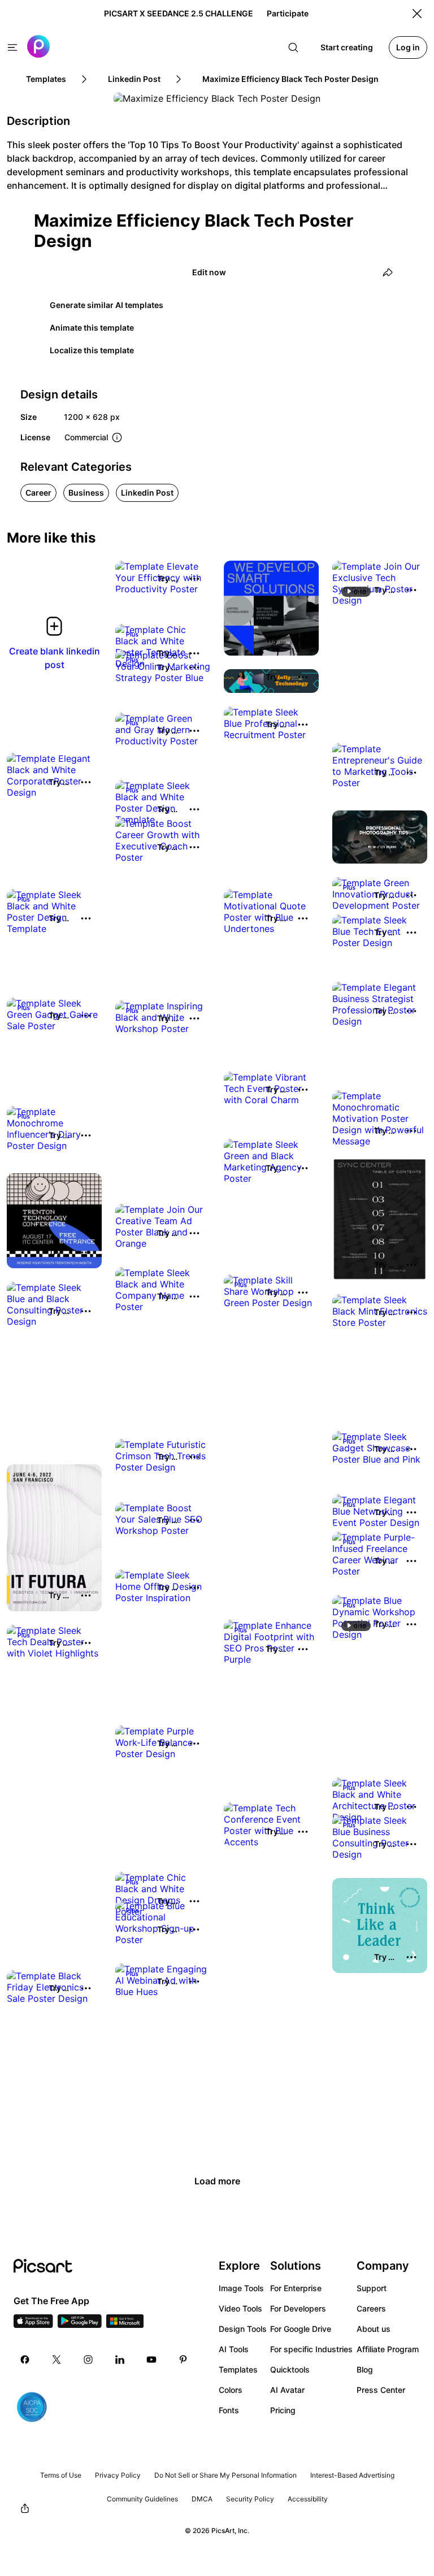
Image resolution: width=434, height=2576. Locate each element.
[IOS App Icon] (33, 2325)
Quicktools (290, 2369)
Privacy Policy (118, 2475)
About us (374, 2329)
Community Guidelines (142, 2499)
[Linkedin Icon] (120, 2360)
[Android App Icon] (80, 2325)
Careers (371, 2308)
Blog (365, 2369)
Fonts (229, 2410)
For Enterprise (296, 2288)
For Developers (298, 2308)
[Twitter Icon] (57, 2360)
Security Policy (250, 2499)
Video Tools (240, 2308)
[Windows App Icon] (125, 2325)
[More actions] (194, 579)
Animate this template (92, 328)
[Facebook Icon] (25, 2360)
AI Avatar (287, 2390)
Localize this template (92, 350)
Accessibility (308, 2499)
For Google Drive (301, 2329)
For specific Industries (311, 2349)
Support (372, 2288)
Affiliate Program (388, 2349)
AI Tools (234, 2349)
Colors (231, 2390)
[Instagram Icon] (88, 2360)
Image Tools (241, 2288)
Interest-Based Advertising (352, 2475)
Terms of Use (61, 2475)
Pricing (283, 2410)
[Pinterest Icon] (183, 2360)
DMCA (202, 2499)
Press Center (381, 2390)
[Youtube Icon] (151, 2360)
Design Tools (243, 2329)
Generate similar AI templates (107, 305)
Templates (238, 2369)
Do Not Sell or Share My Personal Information (225, 2475)
